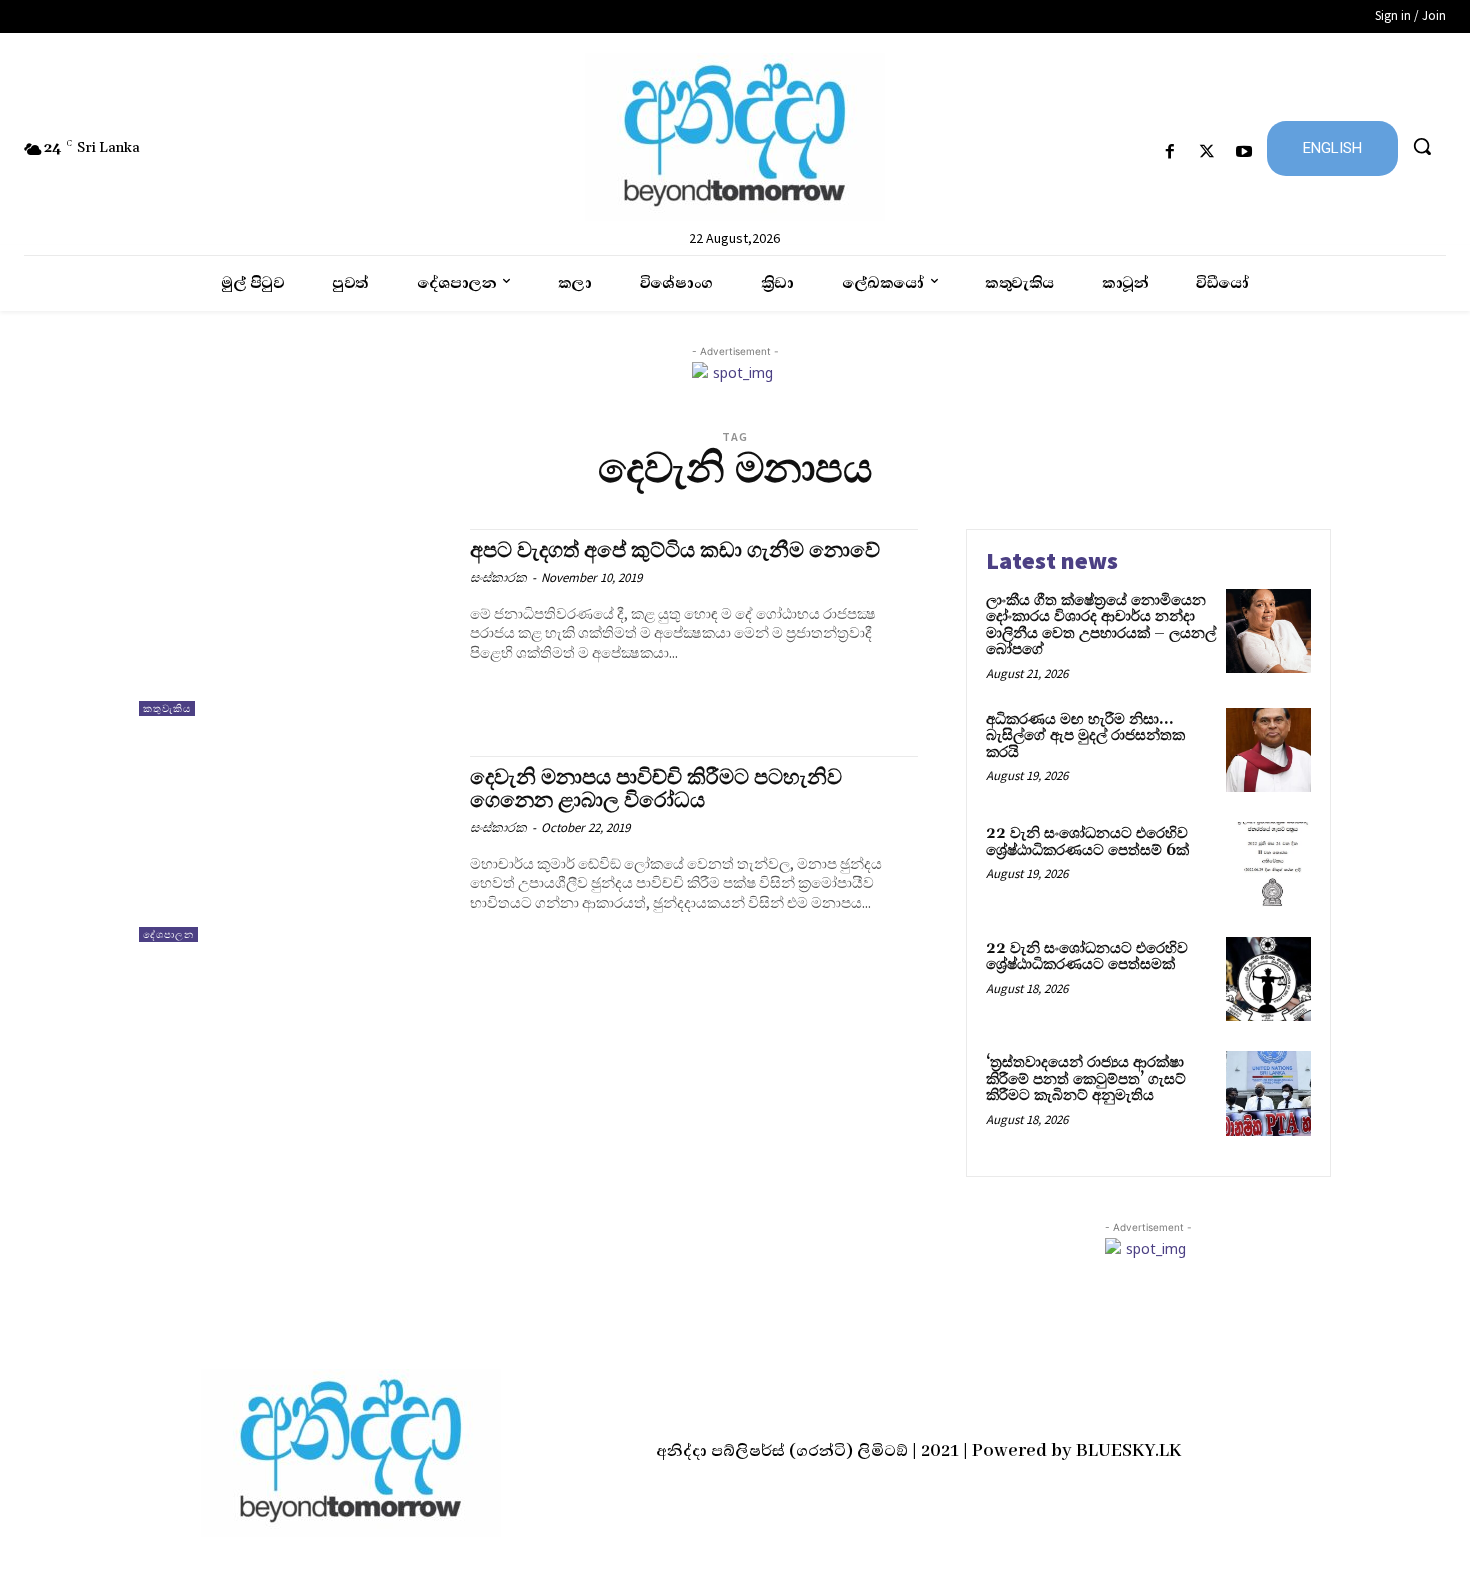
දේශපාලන (168, 934)
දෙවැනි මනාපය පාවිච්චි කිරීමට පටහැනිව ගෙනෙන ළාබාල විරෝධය (656, 789)
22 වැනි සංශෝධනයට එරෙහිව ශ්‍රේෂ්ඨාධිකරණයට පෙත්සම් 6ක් (1087, 842)
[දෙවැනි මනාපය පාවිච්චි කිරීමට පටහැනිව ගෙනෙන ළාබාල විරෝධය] (294, 849)
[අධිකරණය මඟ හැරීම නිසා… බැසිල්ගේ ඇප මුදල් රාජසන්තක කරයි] (1268, 750)
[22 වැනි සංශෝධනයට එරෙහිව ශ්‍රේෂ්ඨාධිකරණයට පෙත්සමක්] (1268, 979)
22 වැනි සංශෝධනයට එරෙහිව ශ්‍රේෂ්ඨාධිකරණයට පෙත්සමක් (1087, 957)
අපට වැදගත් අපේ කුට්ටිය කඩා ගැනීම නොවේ (675, 551)
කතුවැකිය (167, 708)
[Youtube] (1244, 152)
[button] (1422, 146)
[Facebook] (1169, 152)
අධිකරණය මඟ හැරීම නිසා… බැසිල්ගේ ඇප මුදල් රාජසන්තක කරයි (1085, 736)
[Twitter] (1207, 152)
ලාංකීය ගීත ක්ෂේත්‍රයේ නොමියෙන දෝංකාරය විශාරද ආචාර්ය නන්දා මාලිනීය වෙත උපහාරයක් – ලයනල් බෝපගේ (1101, 625)
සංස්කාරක (498, 577)
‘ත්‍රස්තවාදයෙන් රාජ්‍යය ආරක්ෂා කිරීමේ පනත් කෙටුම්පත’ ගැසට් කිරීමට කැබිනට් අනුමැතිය (1086, 1079)
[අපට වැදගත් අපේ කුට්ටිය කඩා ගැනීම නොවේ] (294, 622)
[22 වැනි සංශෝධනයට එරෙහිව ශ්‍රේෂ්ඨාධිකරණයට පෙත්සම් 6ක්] (1268, 864)
